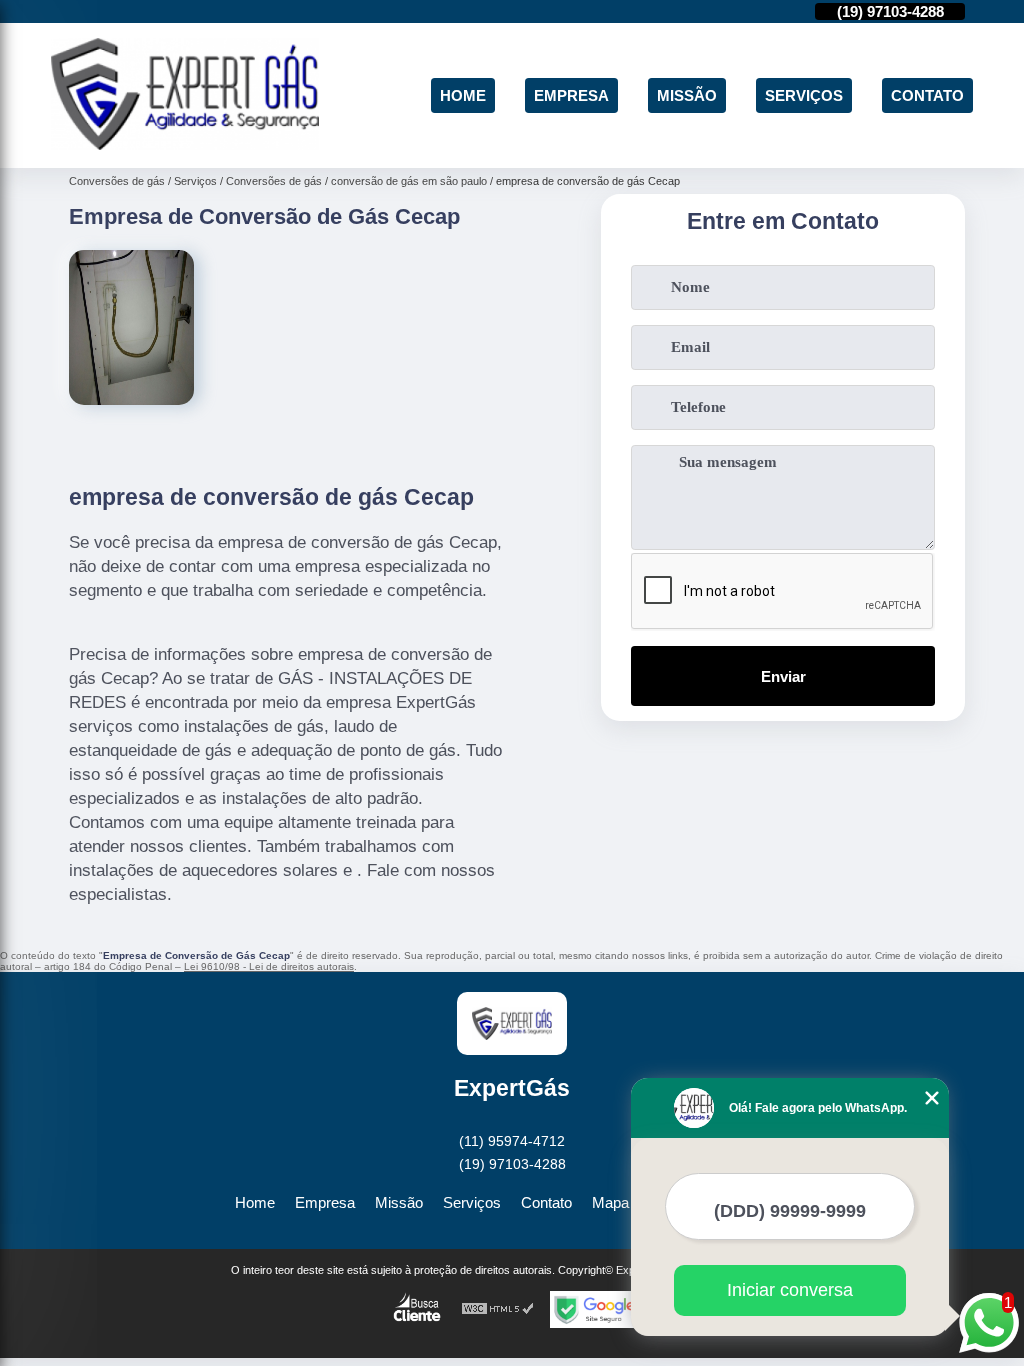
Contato (927, 95)
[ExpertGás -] (185, 144)
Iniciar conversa (790, 1290)
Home (463, 95)
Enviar (783, 676)
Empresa (571, 95)
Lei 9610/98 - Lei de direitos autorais (269, 966)
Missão (687, 95)
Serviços (804, 95)
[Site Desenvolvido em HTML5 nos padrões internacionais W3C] (498, 1309)
